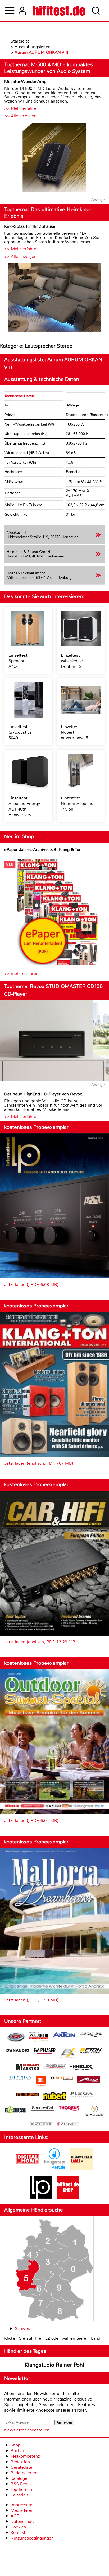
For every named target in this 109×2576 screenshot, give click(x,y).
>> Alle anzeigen (20, 116)
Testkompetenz (25, 2456)
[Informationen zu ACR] (16, 2038)
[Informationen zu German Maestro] (28, 2068)
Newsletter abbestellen (27, 2430)
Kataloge (19, 2478)
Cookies (18, 2527)
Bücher (17, 2451)
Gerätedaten (23, 2467)
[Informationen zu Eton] (91, 2051)
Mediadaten (22, 2510)
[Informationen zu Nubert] (54, 2097)
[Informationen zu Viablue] (95, 2112)
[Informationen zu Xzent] (41, 2124)
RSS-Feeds (21, 2484)
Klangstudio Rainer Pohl (54, 2365)
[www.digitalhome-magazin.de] (28, 2169)
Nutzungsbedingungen (32, 2538)
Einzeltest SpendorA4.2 (18, 661)
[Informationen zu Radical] (16, 2111)
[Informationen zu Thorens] (70, 2109)
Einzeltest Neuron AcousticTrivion (77, 804)
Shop (15, 2445)
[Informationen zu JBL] (41, 2082)
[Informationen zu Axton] (64, 2035)
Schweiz (23, 2328)
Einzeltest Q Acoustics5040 (20, 732)
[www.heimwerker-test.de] (81, 2169)
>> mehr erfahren (21, 973)
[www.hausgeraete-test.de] (54, 2169)
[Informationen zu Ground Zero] (54, 2067)
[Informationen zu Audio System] (39, 2038)
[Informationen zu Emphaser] (45, 2052)
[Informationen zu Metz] (89, 2080)
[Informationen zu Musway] (28, 2095)
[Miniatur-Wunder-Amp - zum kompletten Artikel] (54, 158)
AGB (15, 2516)
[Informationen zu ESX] (68, 2054)
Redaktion (20, 2462)
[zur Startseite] (59, 11)
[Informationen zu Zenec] (68, 2124)
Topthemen (21, 2489)
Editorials (20, 2495)
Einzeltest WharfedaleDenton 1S (72, 661)
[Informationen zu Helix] (81, 2068)
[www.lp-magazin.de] (41, 2197)
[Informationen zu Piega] (81, 2095)
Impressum (21, 2505)
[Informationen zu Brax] (91, 2035)
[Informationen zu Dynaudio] (18, 2050)
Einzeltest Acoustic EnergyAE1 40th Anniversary (24, 806)
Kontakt (18, 2533)
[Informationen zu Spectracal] (43, 2109)
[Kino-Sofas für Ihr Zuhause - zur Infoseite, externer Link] (54, 299)
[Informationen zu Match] (62, 2078)
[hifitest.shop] (68, 2197)
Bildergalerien (24, 2473)
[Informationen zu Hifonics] (20, 2079)
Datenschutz (23, 2521)
